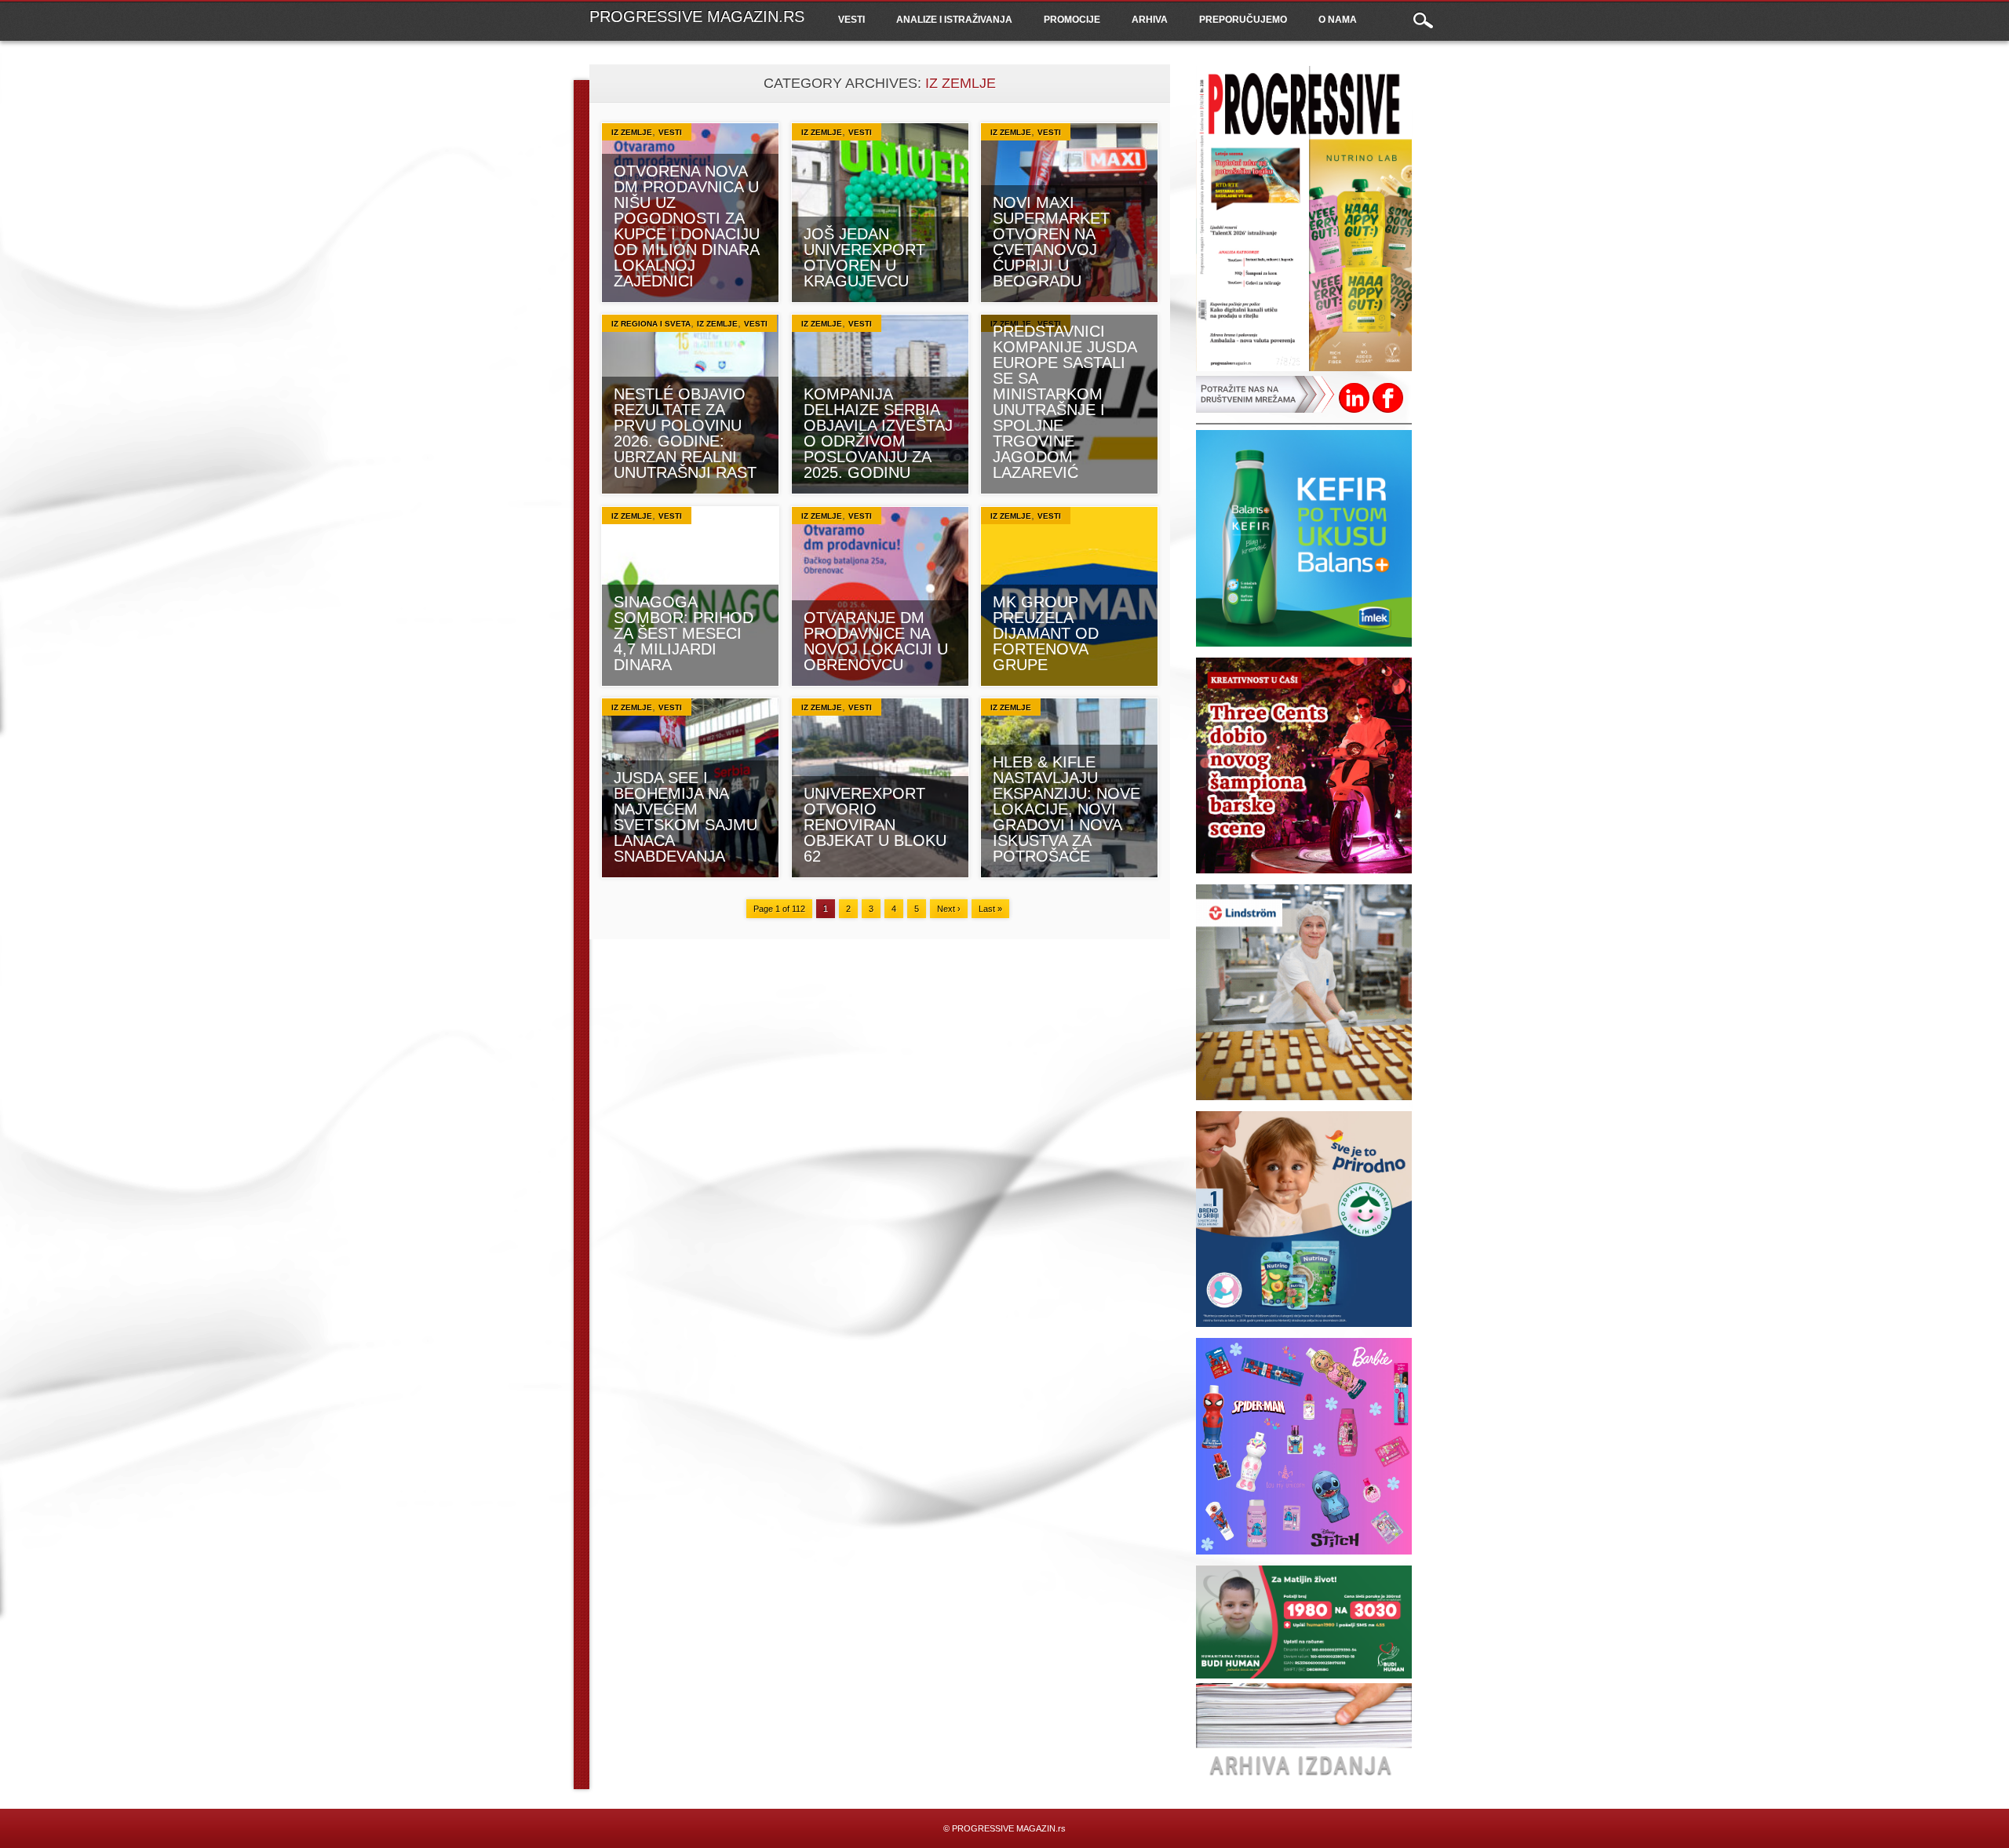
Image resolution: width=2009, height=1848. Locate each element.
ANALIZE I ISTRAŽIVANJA (954, 20)
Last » (990, 909)
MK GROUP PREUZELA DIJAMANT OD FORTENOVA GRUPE (1046, 633)
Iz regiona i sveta (651, 324)
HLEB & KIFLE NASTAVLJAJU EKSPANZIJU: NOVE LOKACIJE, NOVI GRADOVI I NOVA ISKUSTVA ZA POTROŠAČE (1066, 809)
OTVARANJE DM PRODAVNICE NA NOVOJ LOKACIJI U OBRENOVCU (876, 641)
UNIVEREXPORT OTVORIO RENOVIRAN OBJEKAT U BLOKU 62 (875, 825)
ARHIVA (1150, 20)
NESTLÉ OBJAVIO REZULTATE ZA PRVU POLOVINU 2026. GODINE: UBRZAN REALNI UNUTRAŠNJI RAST (685, 433)
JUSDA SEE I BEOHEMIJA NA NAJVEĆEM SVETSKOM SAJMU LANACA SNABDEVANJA (685, 817)
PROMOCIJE (1072, 20)
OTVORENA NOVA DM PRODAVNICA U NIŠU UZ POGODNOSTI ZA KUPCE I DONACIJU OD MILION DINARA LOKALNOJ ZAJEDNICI (687, 226)
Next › (949, 909)
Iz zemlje (632, 132)
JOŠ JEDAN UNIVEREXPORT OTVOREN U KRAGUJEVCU (864, 257)
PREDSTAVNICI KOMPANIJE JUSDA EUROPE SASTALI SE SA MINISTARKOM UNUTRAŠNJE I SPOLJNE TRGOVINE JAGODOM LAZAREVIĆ (1065, 402)
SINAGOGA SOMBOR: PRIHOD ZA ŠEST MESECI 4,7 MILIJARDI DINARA (684, 633)
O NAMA (1338, 20)
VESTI (851, 20)
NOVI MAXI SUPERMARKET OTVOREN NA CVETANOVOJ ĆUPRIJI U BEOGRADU (1051, 242)
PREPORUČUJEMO (1243, 20)
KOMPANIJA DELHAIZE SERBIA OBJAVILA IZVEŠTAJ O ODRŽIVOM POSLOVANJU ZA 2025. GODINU (878, 433)
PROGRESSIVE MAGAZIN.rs (697, 16)
